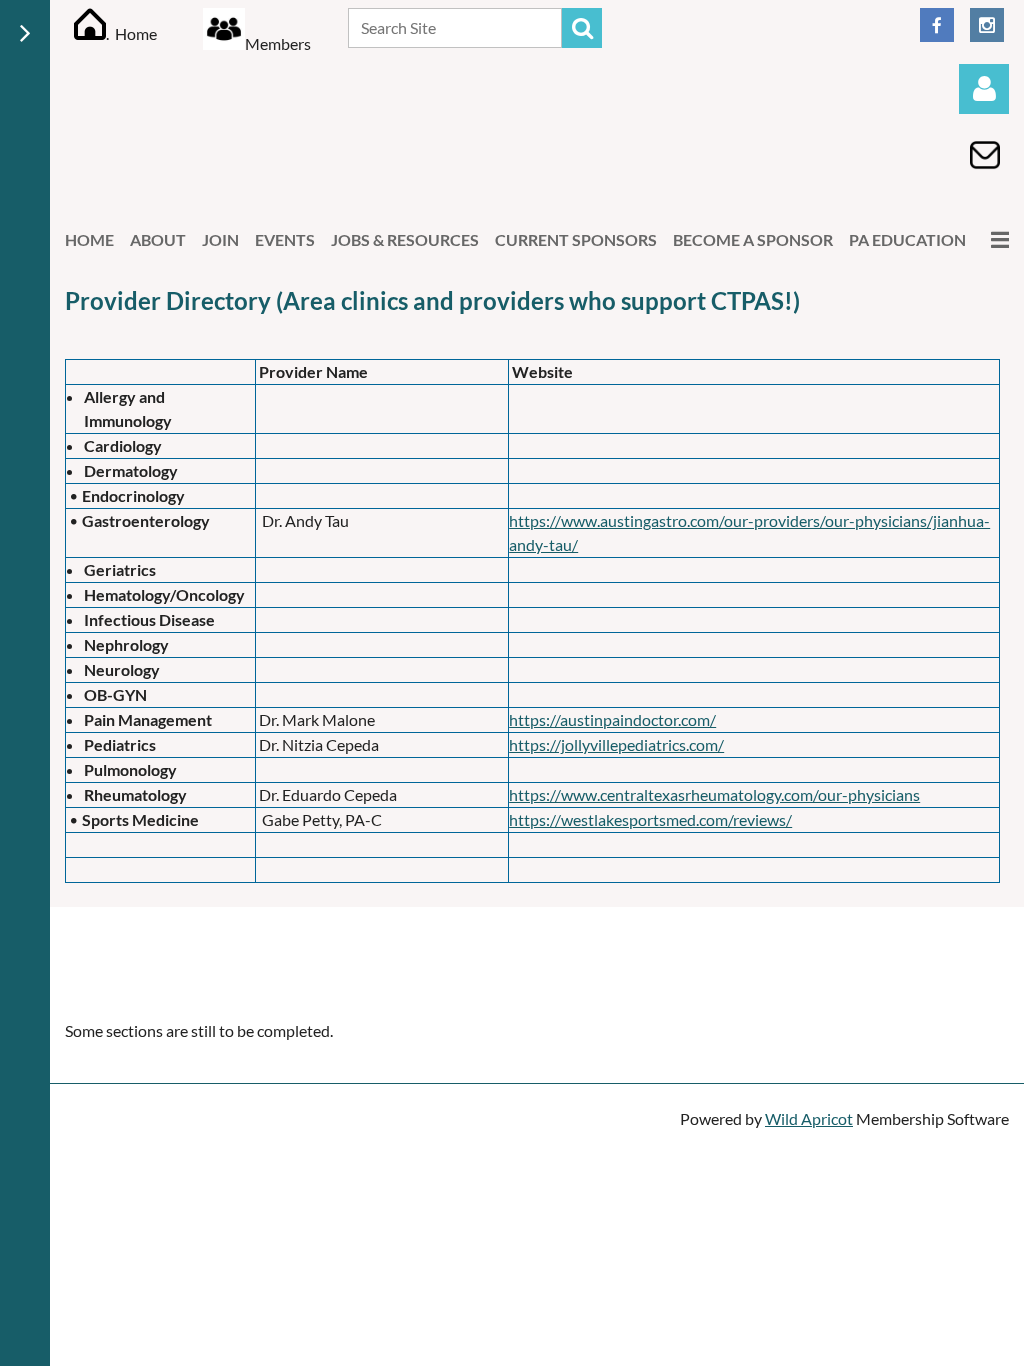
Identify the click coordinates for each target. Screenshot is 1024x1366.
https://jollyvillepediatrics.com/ (616, 744)
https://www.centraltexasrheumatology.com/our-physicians (714, 794)
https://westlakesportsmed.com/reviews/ (650, 819)
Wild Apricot (809, 1118)
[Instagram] (987, 25)
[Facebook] (937, 25)
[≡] (995, 239)
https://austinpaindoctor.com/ (612, 719)
